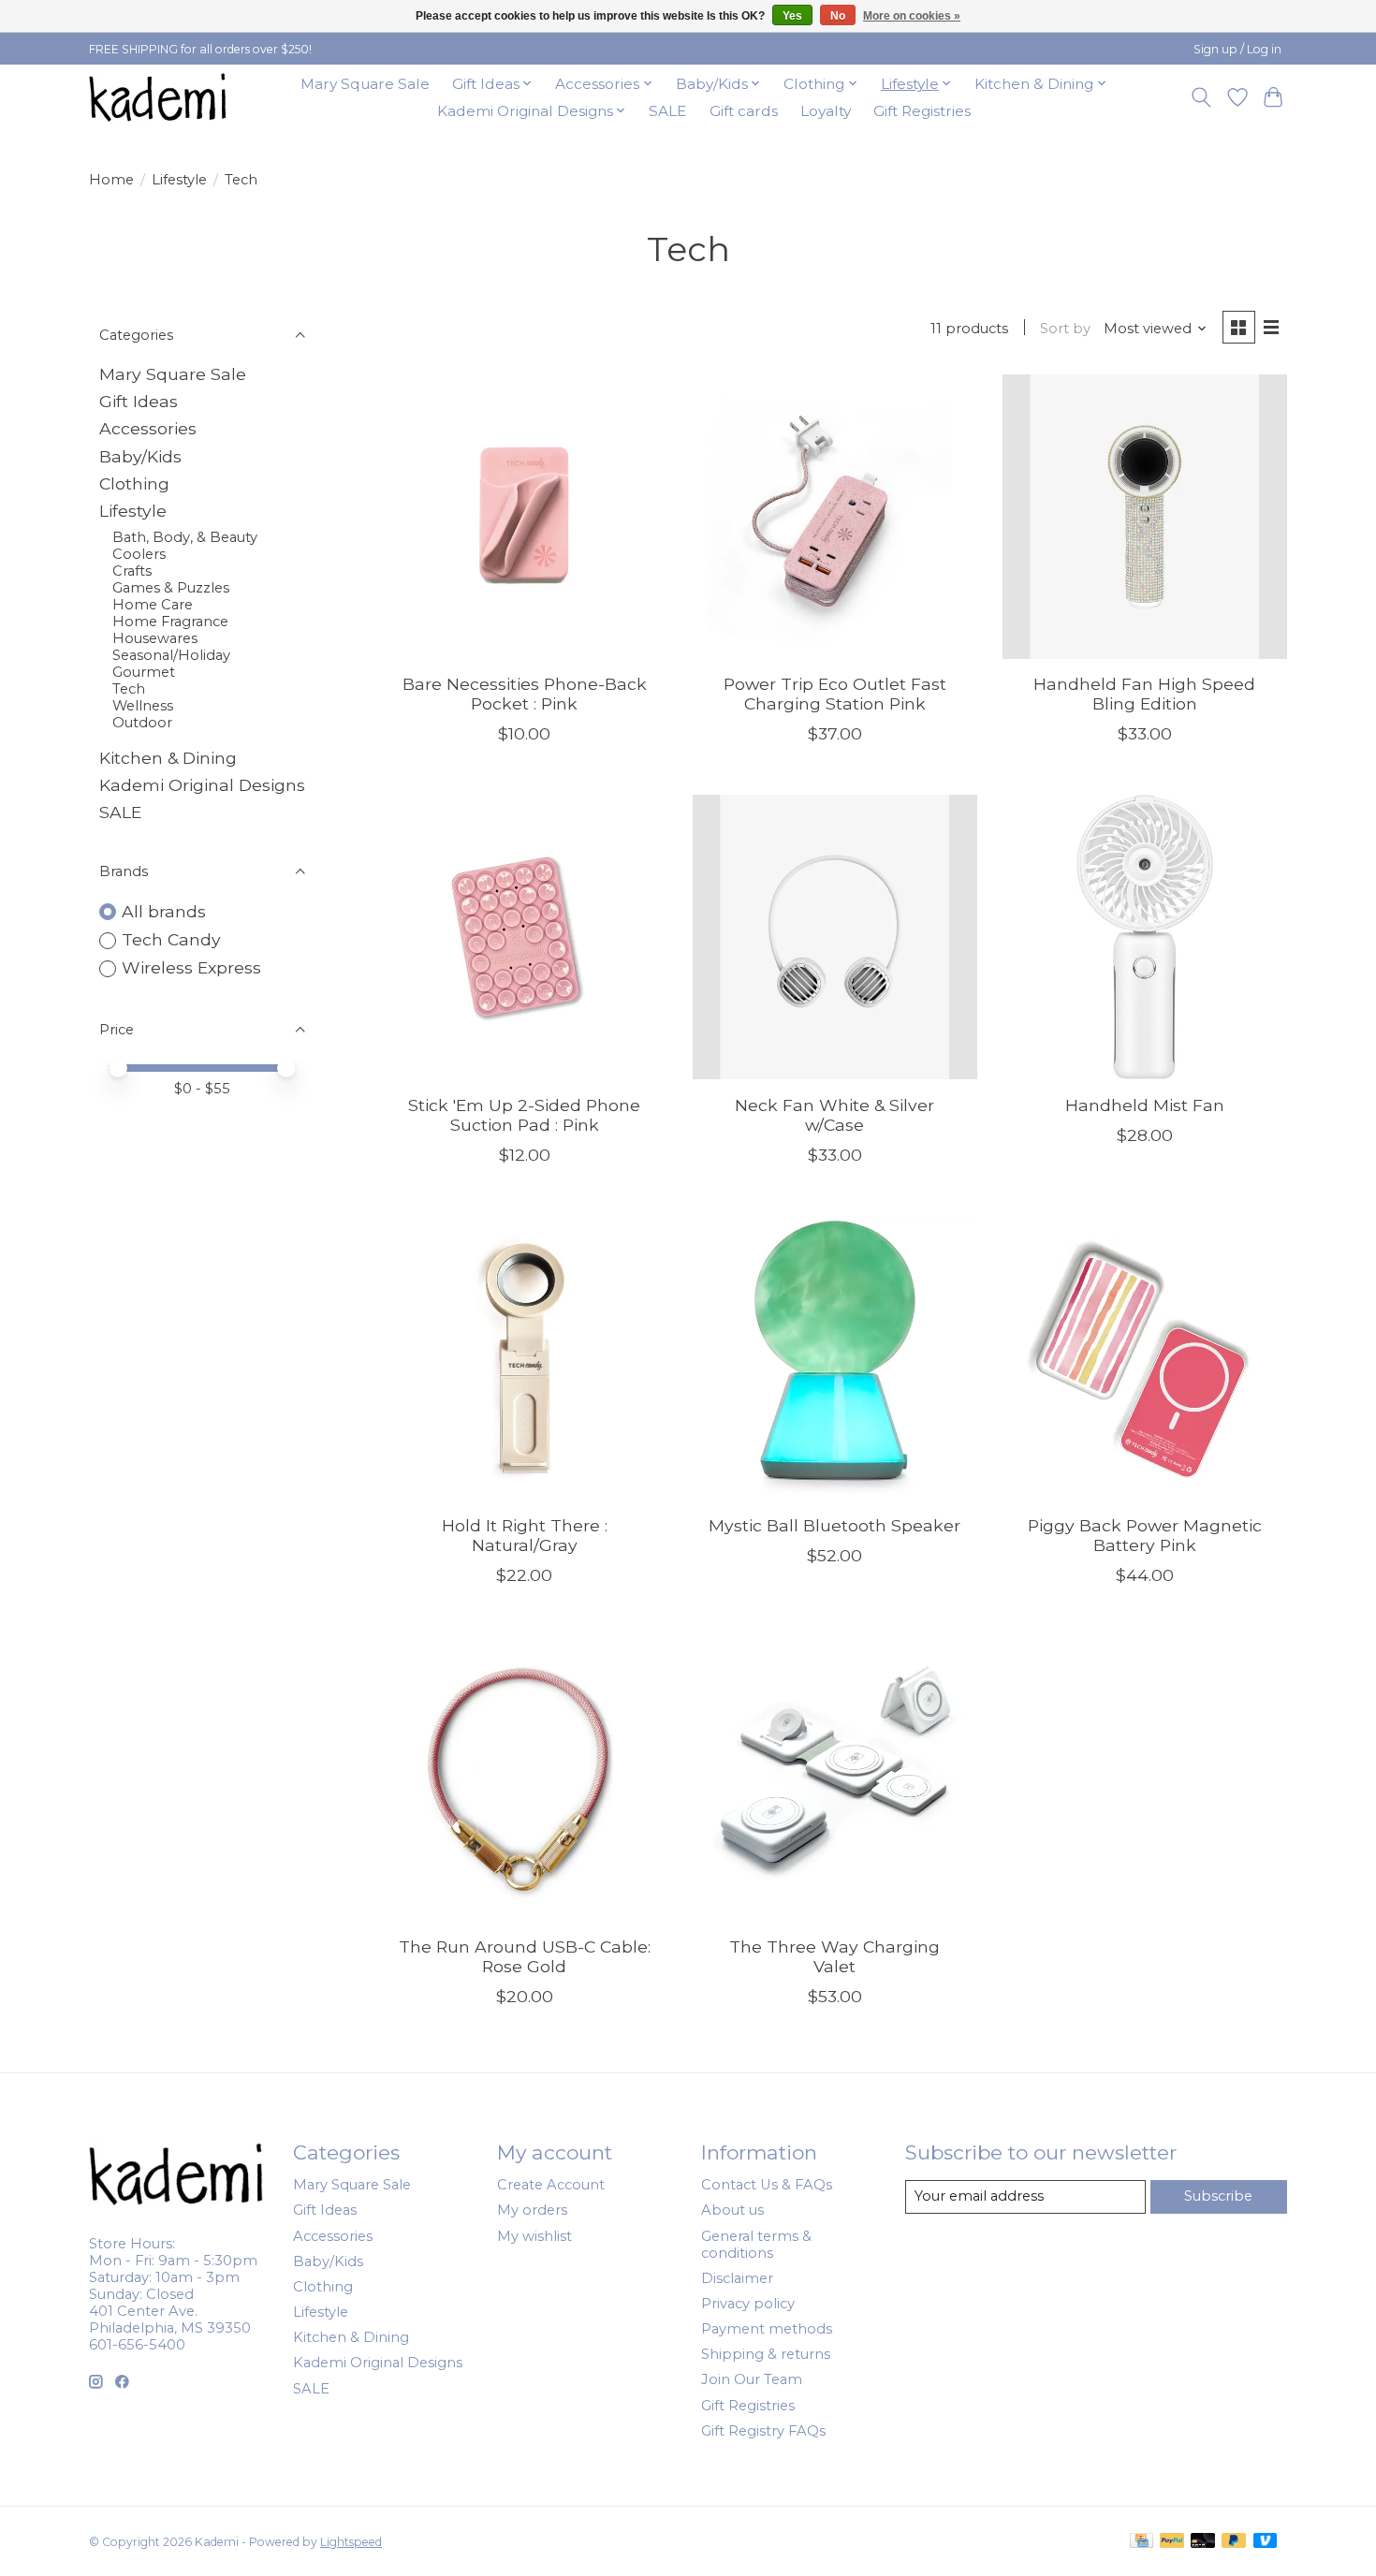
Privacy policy (748, 2304)
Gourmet (144, 672)
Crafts (132, 571)
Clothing (134, 483)
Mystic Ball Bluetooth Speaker (834, 1525)
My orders (532, 2210)
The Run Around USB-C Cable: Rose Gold (525, 1956)
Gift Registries (922, 111)
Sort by (1065, 329)
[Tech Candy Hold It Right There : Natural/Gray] (525, 1358)
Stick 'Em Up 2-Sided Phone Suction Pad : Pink (524, 1115)
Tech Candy (171, 939)
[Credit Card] (1142, 2542)
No (838, 16)
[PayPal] (1172, 2542)
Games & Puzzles (171, 588)
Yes (792, 16)
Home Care (153, 605)
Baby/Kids (140, 456)
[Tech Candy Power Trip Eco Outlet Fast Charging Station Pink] (835, 517)
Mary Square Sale (365, 84)
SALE (667, 111)
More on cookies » (912, 16)
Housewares (155, 638)
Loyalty (826, 111)
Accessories (148, 428)
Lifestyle (179, 180)
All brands (164, 911)
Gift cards (744, 111)
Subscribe (1218, 2196)
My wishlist (534, 2236)
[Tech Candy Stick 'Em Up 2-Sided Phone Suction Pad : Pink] (525, 937)
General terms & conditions (756, 2245)
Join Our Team (752, 2379)
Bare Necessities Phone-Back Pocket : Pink (525, 694)
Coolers (139, 554)
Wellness (143, 706)
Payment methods (767, 2329)
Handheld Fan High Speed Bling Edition (1144, 694)
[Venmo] (1266, 2542)
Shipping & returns (766, 2354)
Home (111, 180)
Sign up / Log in (1237, 49)
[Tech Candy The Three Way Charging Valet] (835, 1778)
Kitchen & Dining (168, 758)
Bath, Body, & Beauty (185, 537)
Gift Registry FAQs (763, 2431)
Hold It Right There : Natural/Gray (525, 1535)
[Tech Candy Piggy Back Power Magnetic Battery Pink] (1145, 1358)
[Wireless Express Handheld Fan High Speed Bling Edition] (1145, 517)
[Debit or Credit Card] (1203, 2542)
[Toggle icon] (1201, 97)
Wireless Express (191, 967)
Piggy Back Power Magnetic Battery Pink (1145, 1535)
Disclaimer (737, 2278)
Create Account (551, 2185)
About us (732, 2210)
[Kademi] (159, 97)
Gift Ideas (139, 401)
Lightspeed (351, 2542)
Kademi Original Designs (202, 785)
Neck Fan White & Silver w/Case (834, 1115)
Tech (129, 689)
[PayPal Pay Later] (1234, 2542)
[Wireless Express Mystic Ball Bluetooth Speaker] (835, 1358)
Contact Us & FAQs (767, 2185)
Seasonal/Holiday (171, 655)
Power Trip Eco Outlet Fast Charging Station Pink (835, 694)
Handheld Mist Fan (1145, 1105)
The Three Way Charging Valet (834, 1956)
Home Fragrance (170, 622)
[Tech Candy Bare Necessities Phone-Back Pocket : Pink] (525, 517)
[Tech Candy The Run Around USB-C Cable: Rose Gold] (525, 1778)
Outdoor (142, 723)
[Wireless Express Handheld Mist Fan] (1145, 937)
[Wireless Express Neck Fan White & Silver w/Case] (835, 937)
